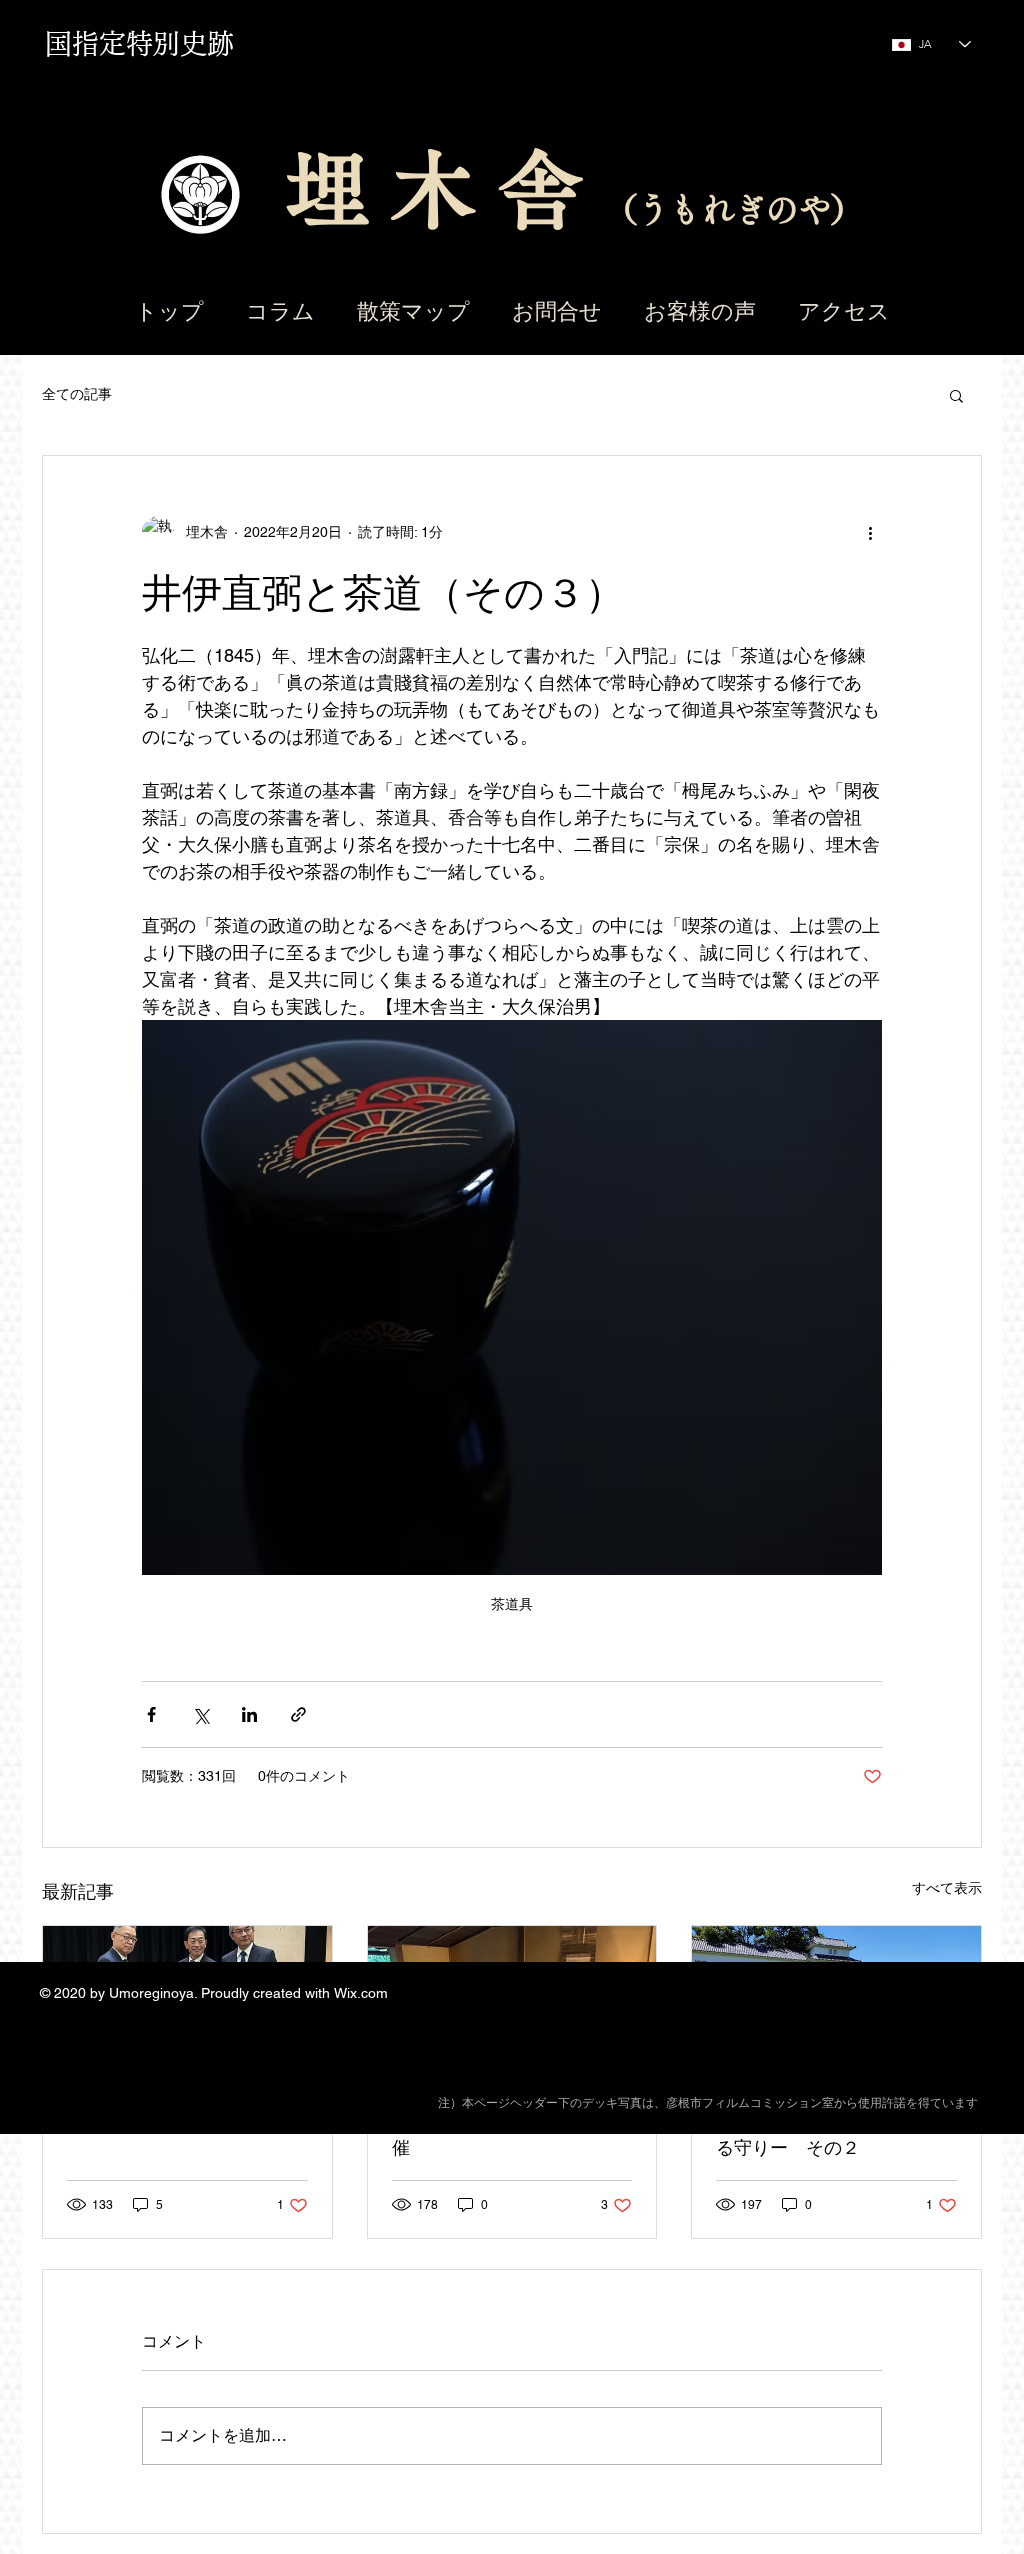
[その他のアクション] (870, 532)
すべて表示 (947, 1888)
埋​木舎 (444, 189)
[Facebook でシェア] (151, 1714)
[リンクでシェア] (298, 1714)
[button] (956, 395)
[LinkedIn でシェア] (249, 1714)
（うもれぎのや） (733, 209)
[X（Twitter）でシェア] (200, 1714)
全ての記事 (77, 394)
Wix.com (361, 1993)
